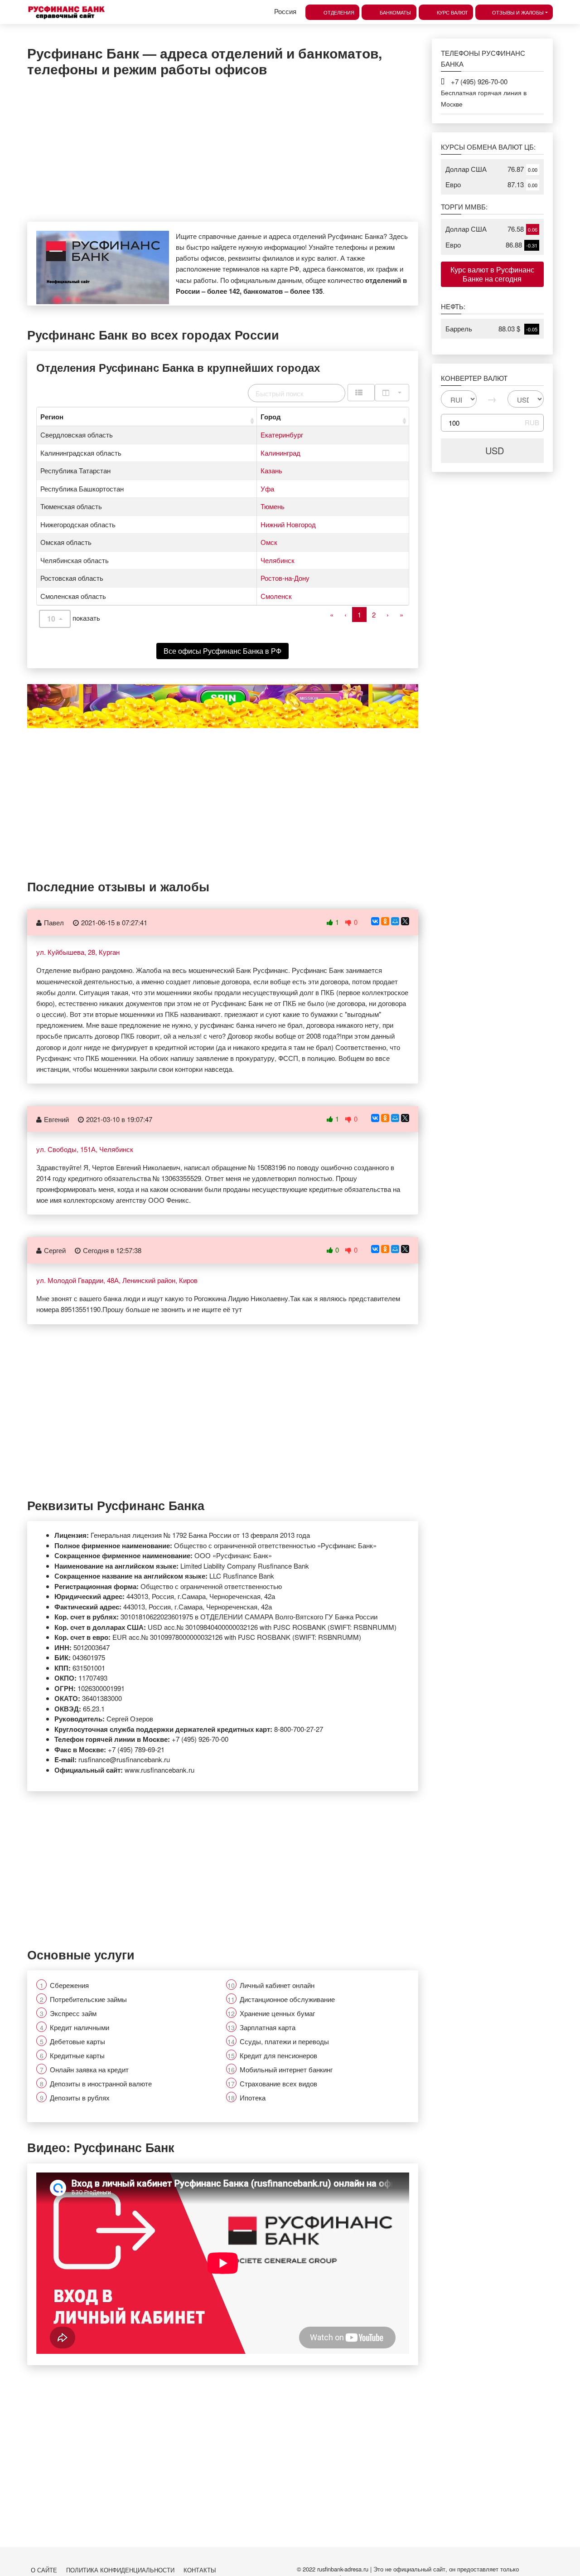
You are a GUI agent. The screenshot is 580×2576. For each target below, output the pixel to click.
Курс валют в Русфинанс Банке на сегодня (492, 274)
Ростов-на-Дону (285, 578)
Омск (269, 542)
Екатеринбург (282, 435)
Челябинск (278, 560)
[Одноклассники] (385, 921)
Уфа (267, 488)
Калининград (280, 453)
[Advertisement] (223, 149)
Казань (271, 470)
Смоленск (276, 596)
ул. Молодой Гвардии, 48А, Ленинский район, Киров (117, 1280)
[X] (405, 921)
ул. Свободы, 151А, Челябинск (85, 1149)
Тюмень (273, 506)
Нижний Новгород (288, 524)
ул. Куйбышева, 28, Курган (78, 952)
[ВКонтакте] (375, 921)
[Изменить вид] (361, 393)
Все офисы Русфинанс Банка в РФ (222, 651)
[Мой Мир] (395, 921)
